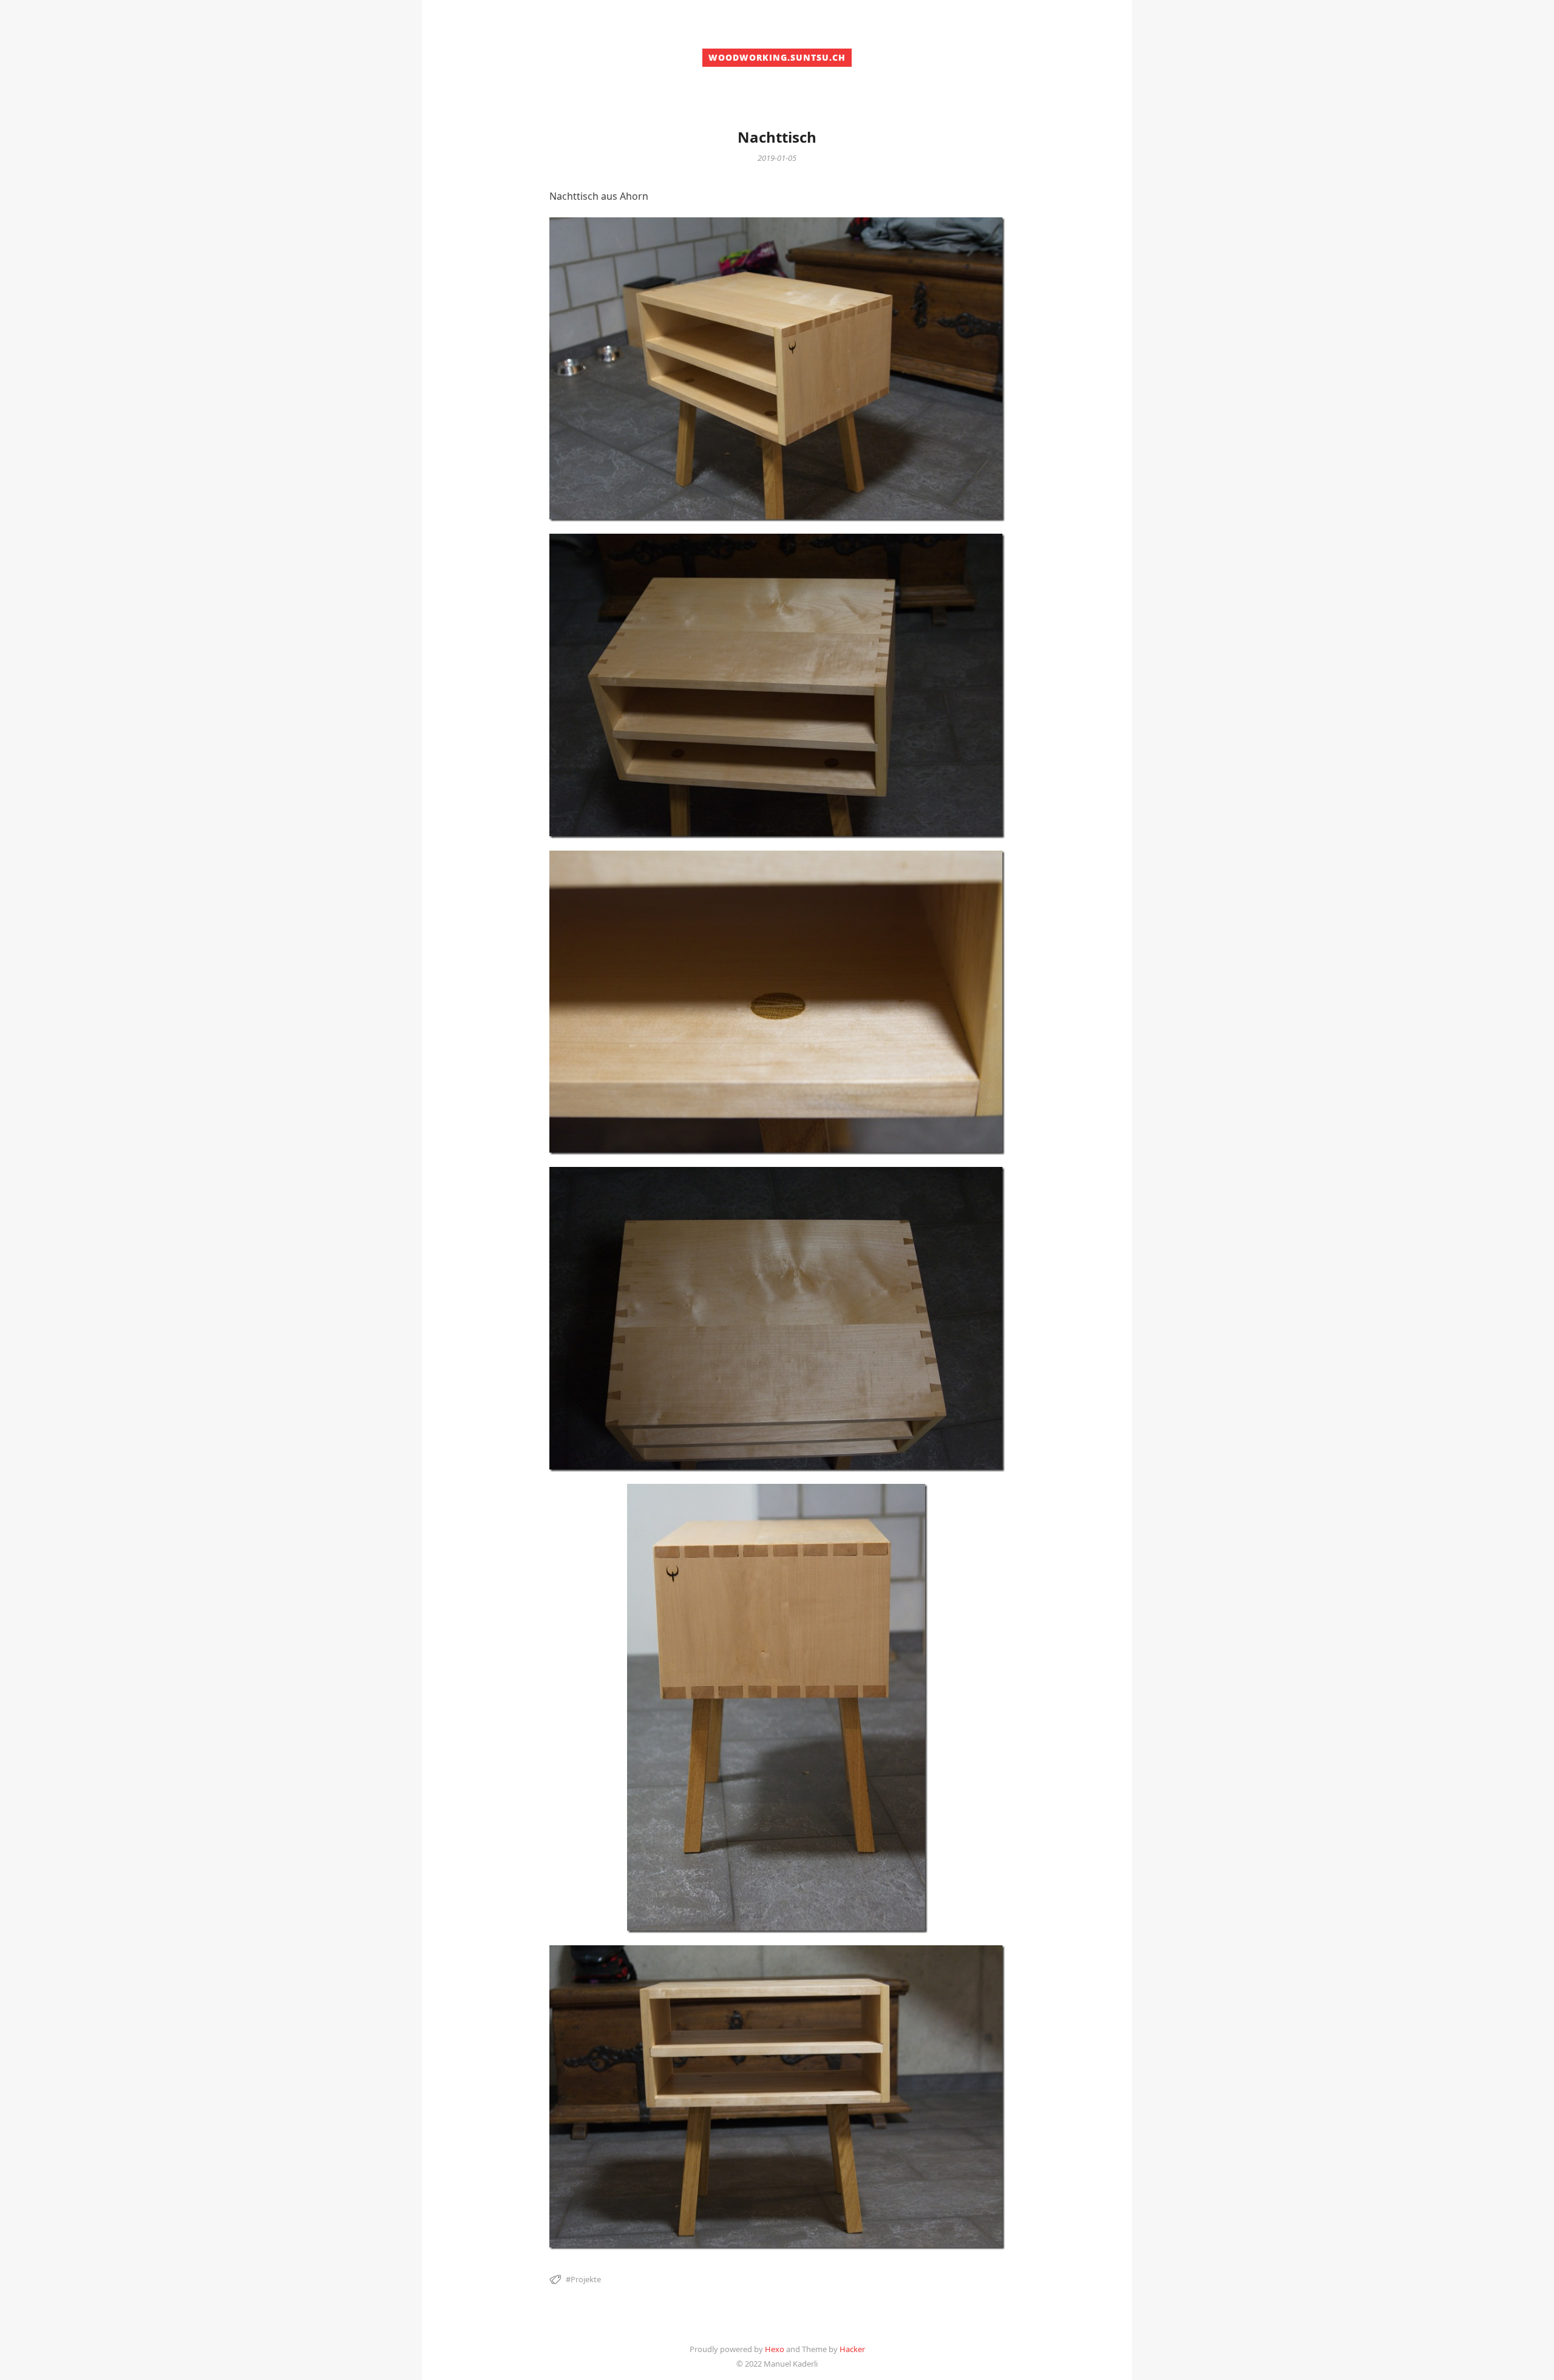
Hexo (775, 2349)
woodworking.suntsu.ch (777, 57)
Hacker (852, 2349)
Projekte (586, 2279)
